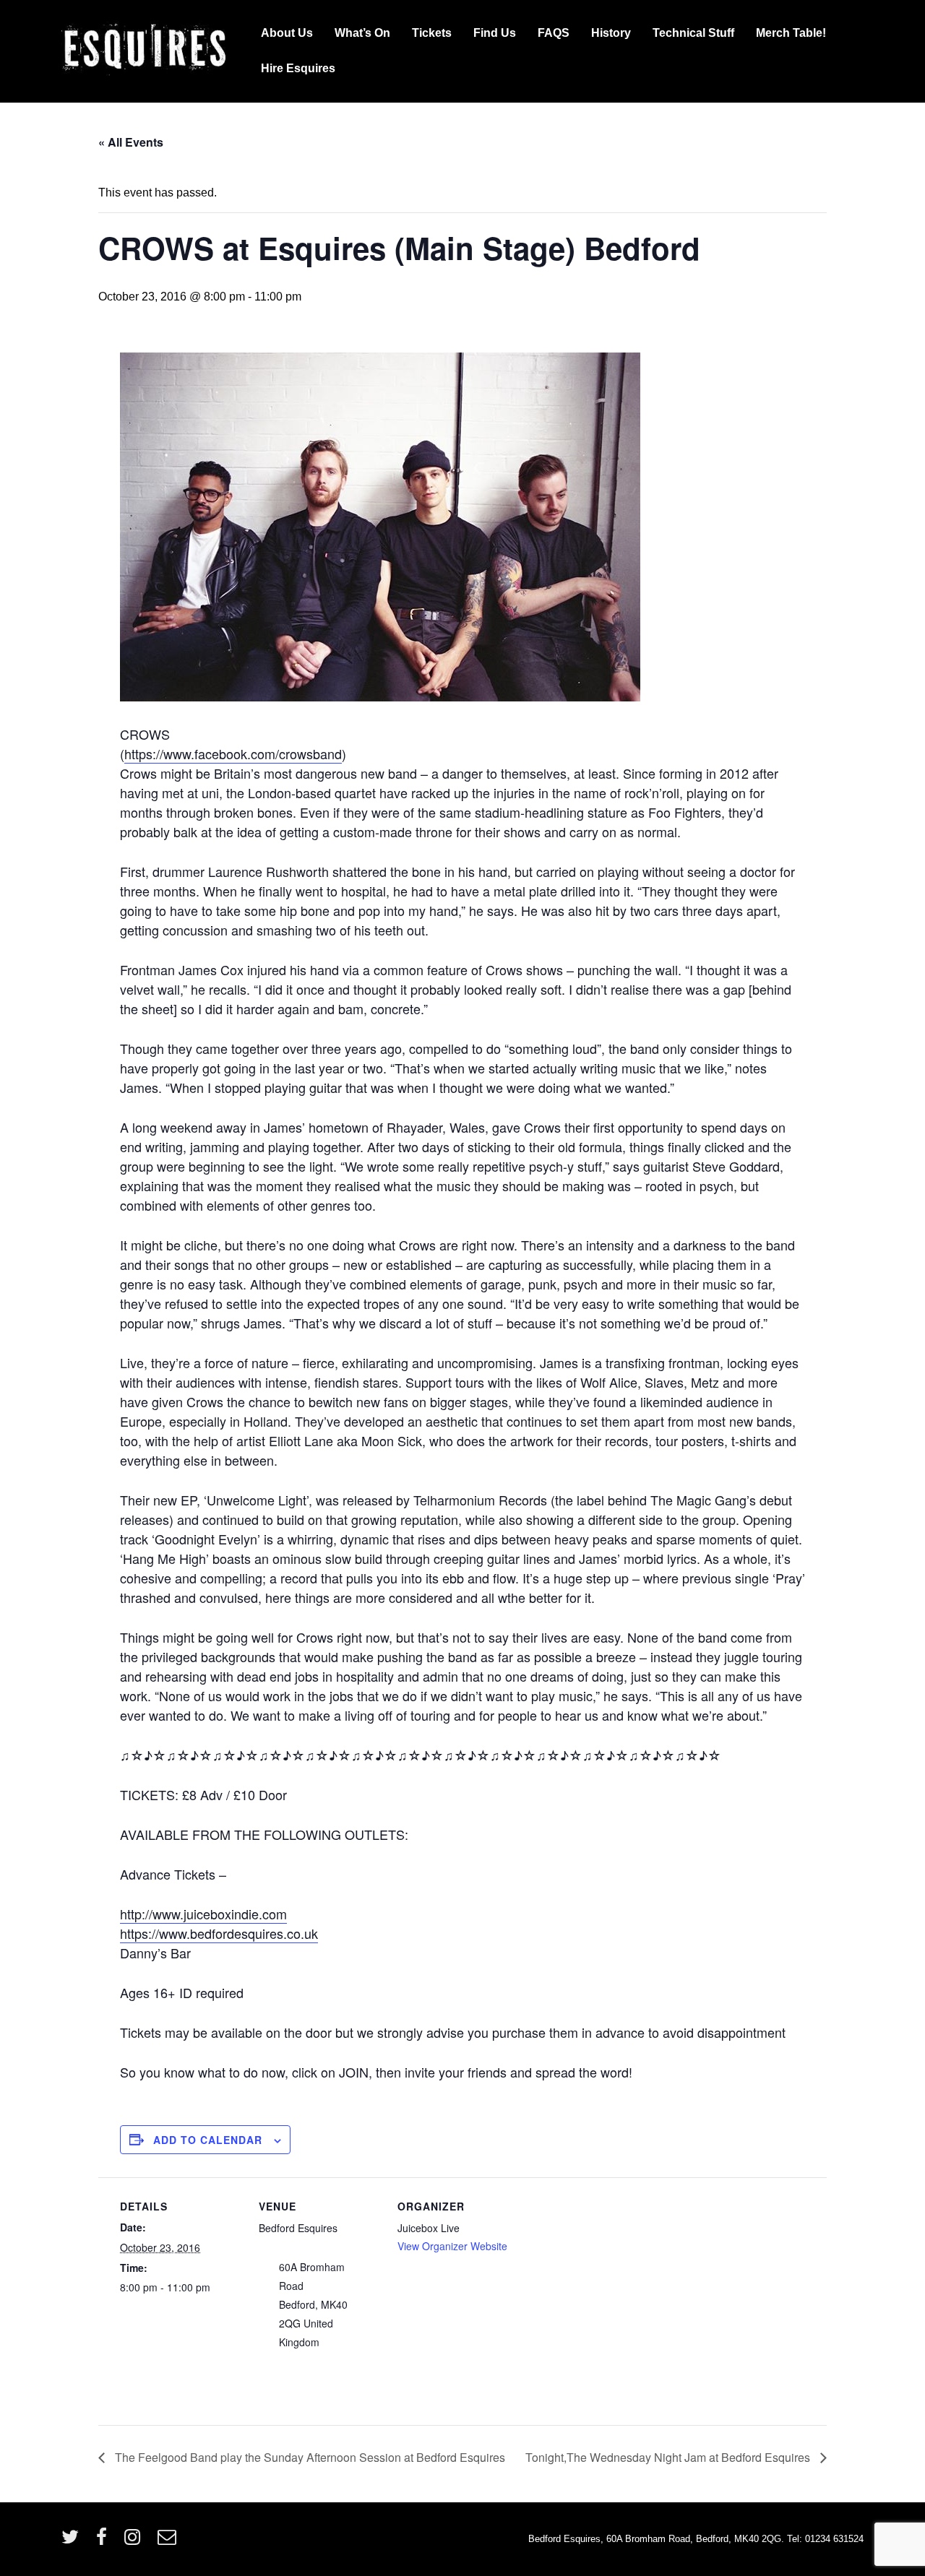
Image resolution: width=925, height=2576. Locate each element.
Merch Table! (791, 33)
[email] (169, 2542)
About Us (287, 33)
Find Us (495, 33)
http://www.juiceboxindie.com (203, 1914)
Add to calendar (208, 2140)
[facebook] (105, 2542)
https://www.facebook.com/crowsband (233, 753)
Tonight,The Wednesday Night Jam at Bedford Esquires (669, 2457)
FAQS (554, 33)
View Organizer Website (452, 2246)
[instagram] (135, 2542)
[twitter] (73, 2542)
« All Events (131, 142)
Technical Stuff (693, 33)
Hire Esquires (298, 68)
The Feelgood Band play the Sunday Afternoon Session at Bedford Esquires (309, 2457)
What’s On (362, 33)
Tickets (432, 33)
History (611, 33)
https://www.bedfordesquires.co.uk (219, 1933)
